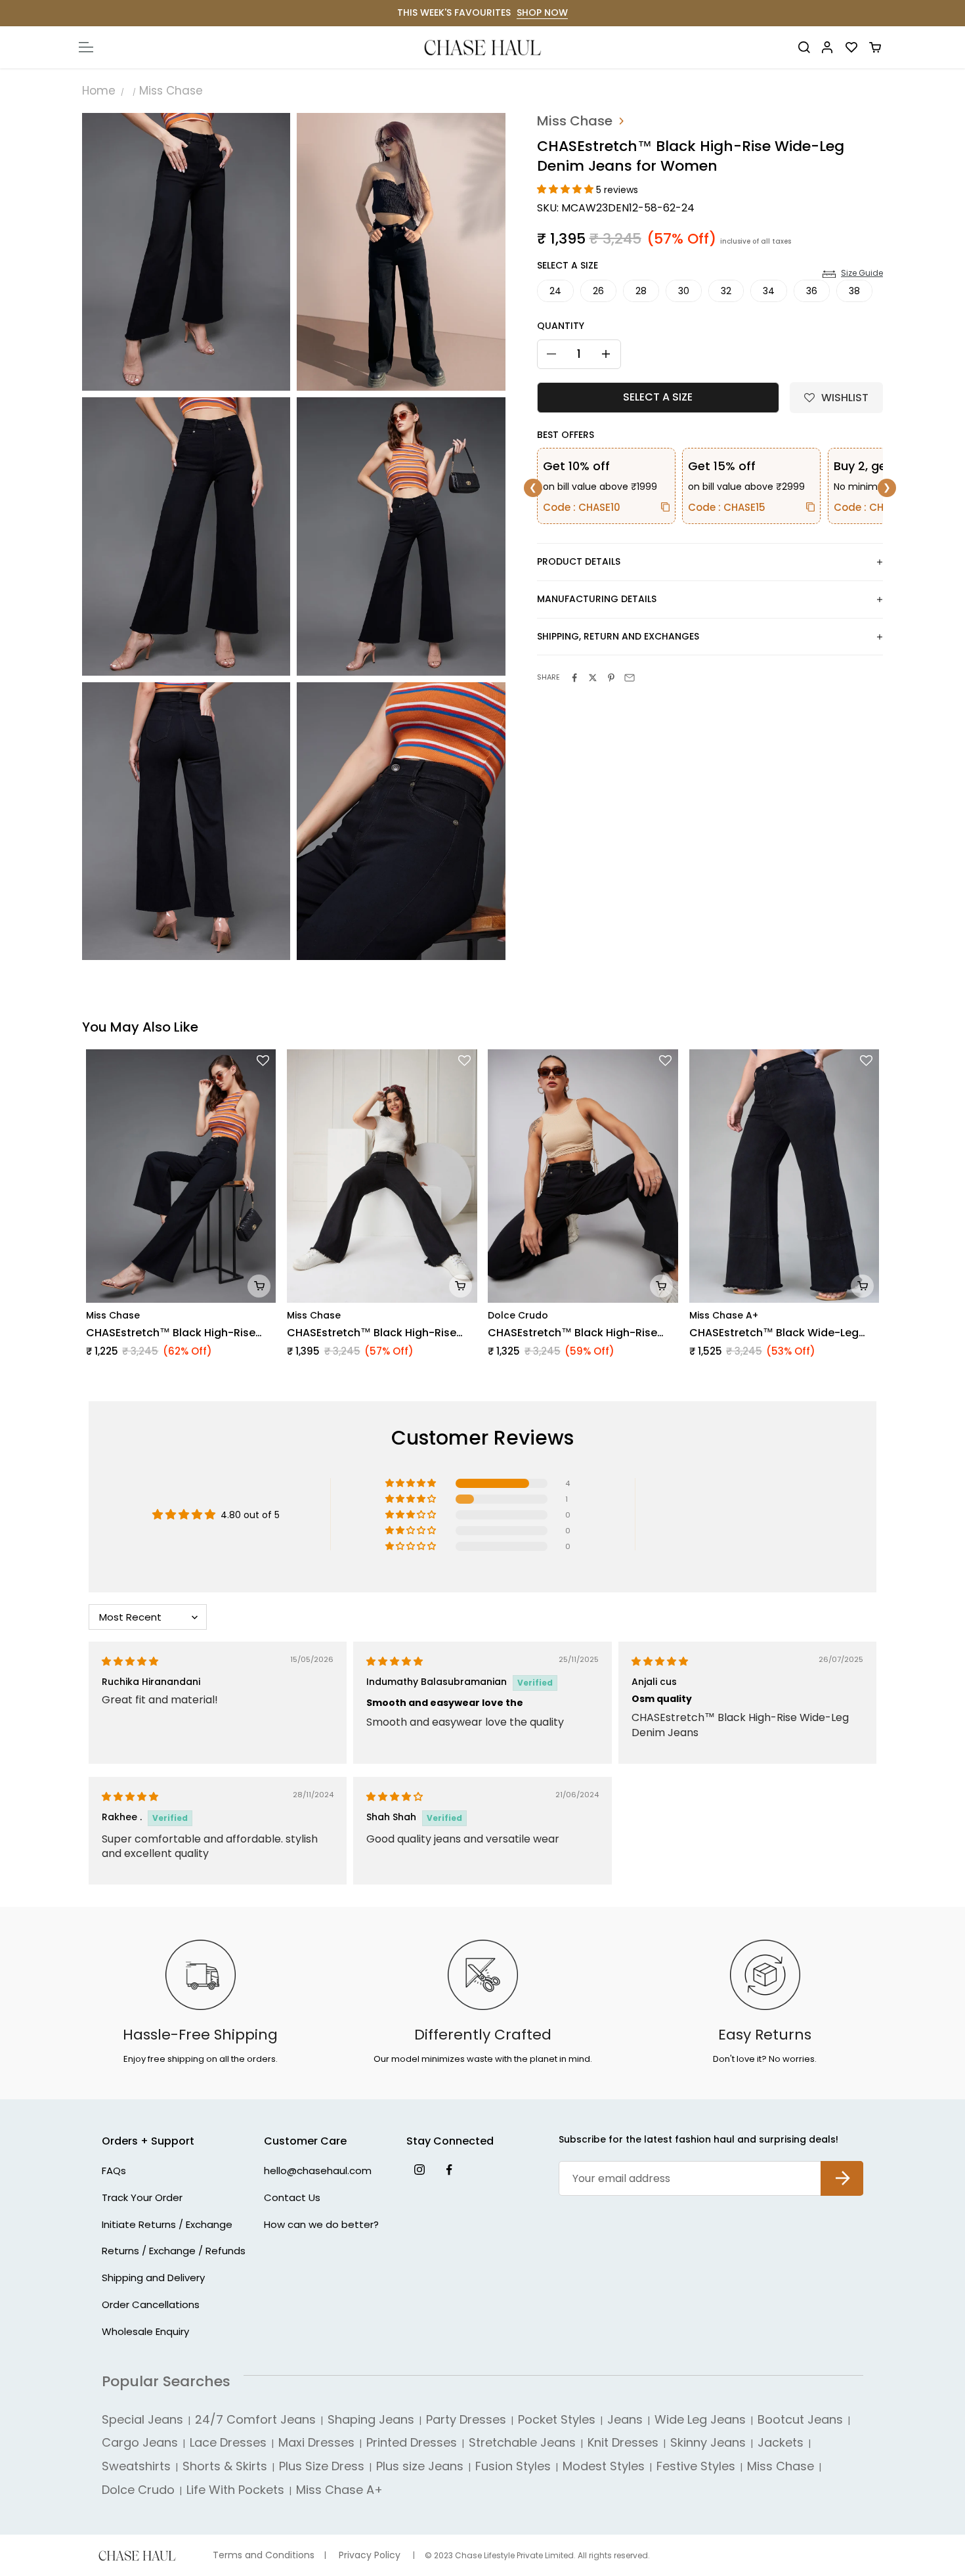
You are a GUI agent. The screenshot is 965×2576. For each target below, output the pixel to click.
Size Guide (862, 273)
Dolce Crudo (518, 1315)
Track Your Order (142, 2197)
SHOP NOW (542, 12)
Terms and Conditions (264, 2555)
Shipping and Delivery (153, 2278)
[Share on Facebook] (574, 678)
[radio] (555, 291)
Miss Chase (171, 91)
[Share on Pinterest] (611, 678)
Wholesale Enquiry (145, 2331)
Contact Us (292, 2197)
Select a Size (568, 265)
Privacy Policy (370, 2555)
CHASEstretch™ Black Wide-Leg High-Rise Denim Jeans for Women (782, 1333)
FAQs (114, 2171)
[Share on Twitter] (593, 678)
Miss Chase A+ (724, 1315)
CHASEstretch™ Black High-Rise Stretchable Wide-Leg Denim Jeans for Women (381, 1333)
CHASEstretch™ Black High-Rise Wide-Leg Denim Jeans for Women (178, 1333)
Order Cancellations (151, 2304)
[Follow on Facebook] (449, 2169)
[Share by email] (630, 678)
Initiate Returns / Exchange (167, 2224)
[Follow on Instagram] (419, 2169)
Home (99, 91)
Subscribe (842, 2168)
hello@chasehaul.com (318, 2171)
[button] (567, 189)
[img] (130, 1661)
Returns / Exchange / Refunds (174, 2251)
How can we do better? (321, 2224)
